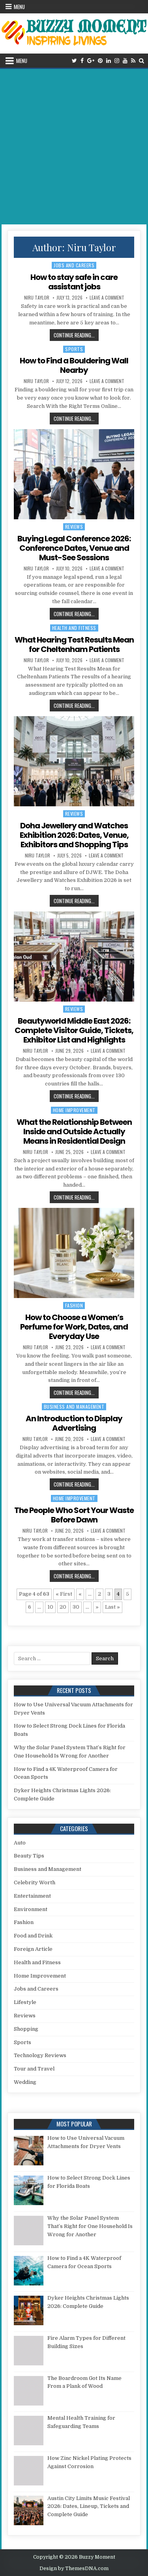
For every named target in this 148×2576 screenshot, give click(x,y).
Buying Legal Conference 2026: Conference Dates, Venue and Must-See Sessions (74, 548)
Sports (74, 349)
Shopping (26, 2029)
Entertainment (32, 1896)
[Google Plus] (91, 61)
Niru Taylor (37, 298)
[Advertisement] (74, 147)
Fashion (74, 1305)
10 (50, 1607)
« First (64, 1594)
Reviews (74, 527)
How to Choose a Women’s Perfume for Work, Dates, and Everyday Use (74, 1327)
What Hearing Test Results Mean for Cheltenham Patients (74, 644)
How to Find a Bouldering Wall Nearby (74, 365)
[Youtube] (125, 61)
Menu (19, 7)
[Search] (141, 61)
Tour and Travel (34, 2069)
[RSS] (133, 61)
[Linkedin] (109, 61)
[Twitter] (74, 61)
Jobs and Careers (74, 265)
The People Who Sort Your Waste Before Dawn (74, 1515)
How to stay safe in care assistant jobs (74, 282)
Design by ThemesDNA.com (74, 2569)
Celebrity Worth (35, 1882)
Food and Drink (33, 1936)
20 (63, 1607)
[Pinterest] (100, 61)
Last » (112, 1607)
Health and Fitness (74, 628)
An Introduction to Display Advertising (74, 1423)
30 (76, 1607)
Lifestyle (25, 2002)
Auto (20, 1843)
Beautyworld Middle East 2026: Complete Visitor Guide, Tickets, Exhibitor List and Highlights (74, 1030)
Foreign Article (33, 1949)
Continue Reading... (76, 335)
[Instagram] (117, 61)
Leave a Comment (107, 298)
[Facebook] (82, 61)
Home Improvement (74, 1110)
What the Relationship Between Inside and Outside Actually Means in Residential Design (74, 1132)
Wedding (25, 2082)
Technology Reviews (40, 2055)
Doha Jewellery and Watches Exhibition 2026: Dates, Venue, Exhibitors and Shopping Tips (74, 835)
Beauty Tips (29, 1856)
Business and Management (74, 1407)
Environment (31, 1909)
